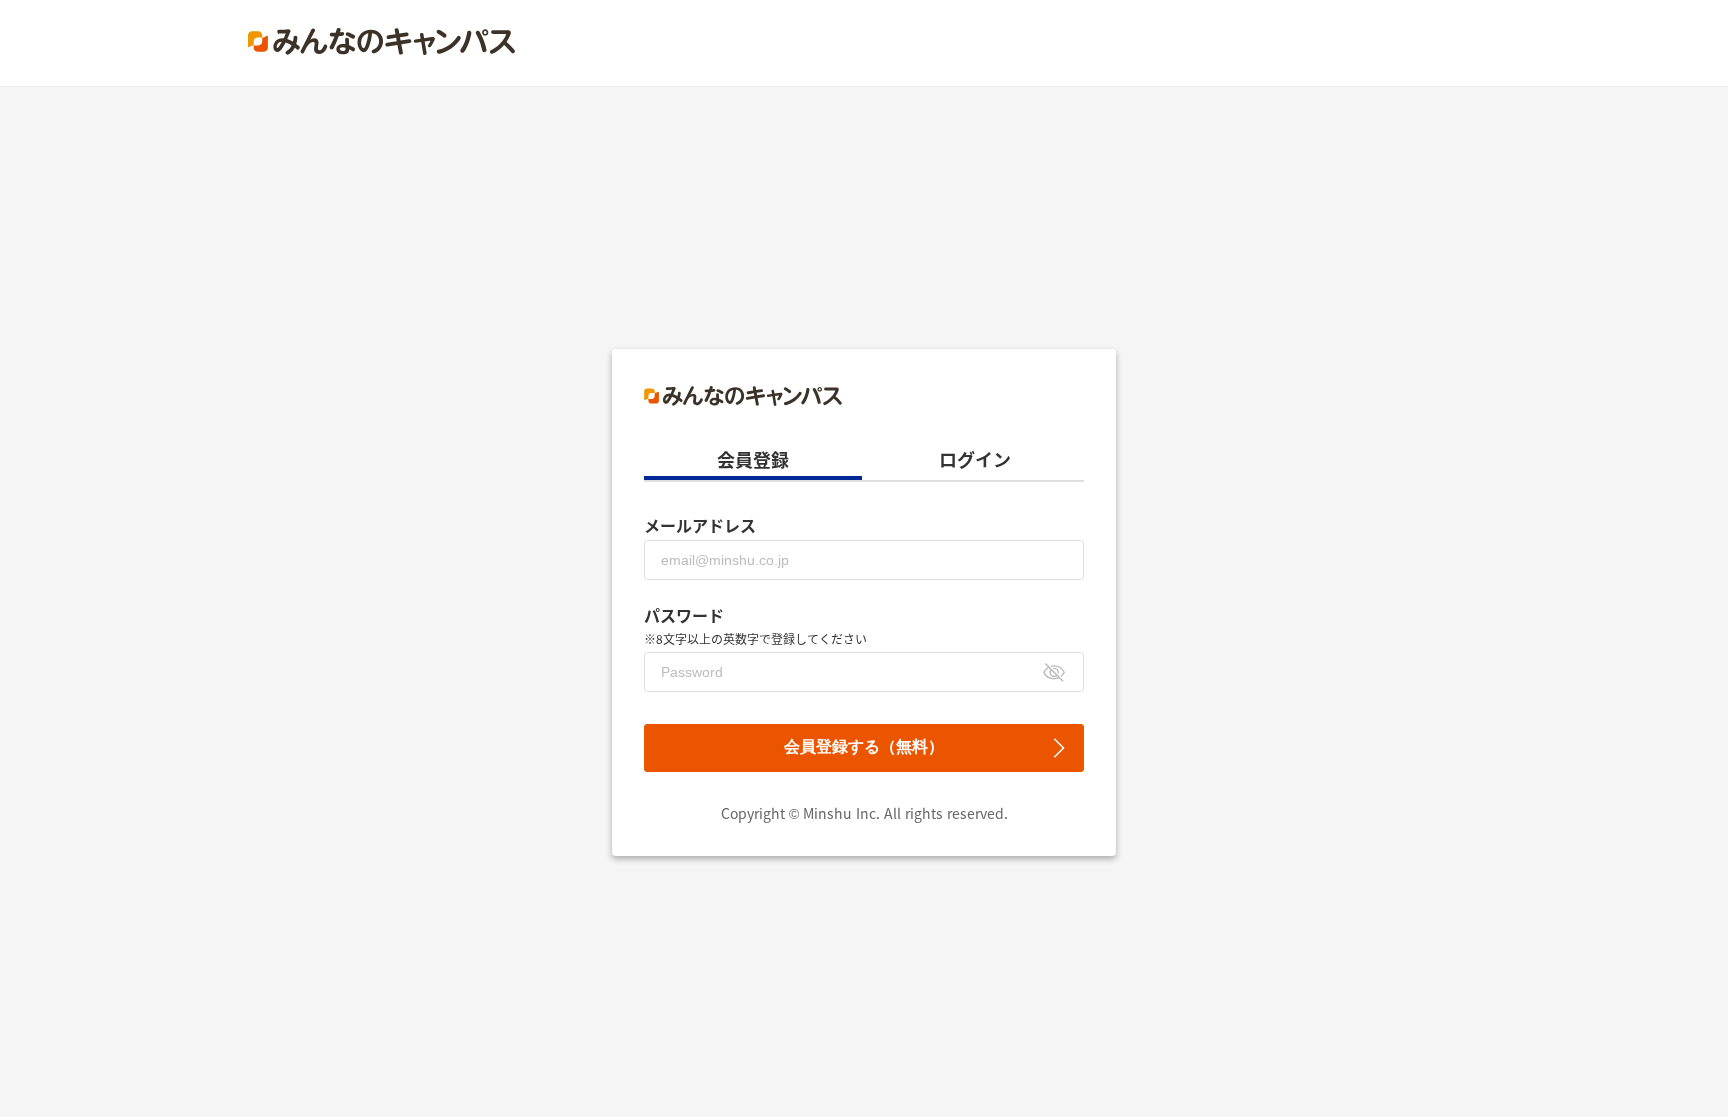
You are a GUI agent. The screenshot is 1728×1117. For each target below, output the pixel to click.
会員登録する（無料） (864, 746)
